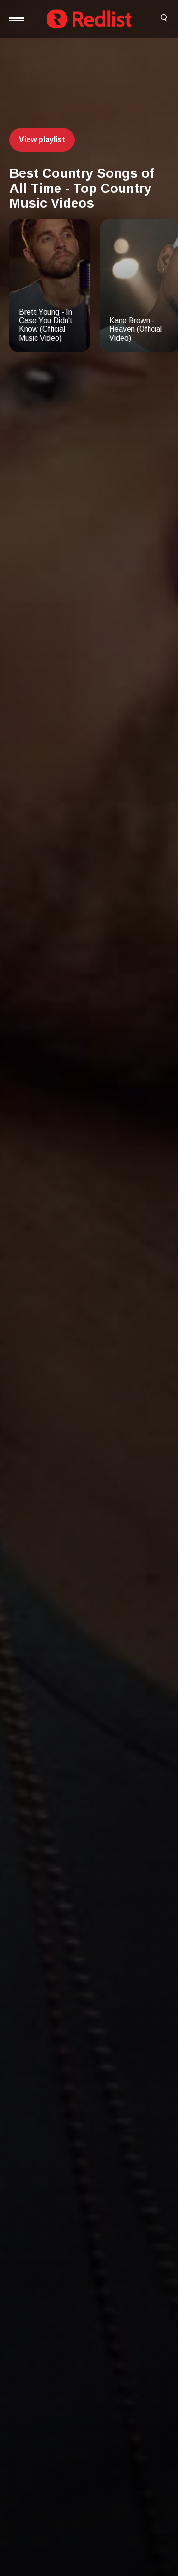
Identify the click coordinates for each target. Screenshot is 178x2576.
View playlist (42, 140)
